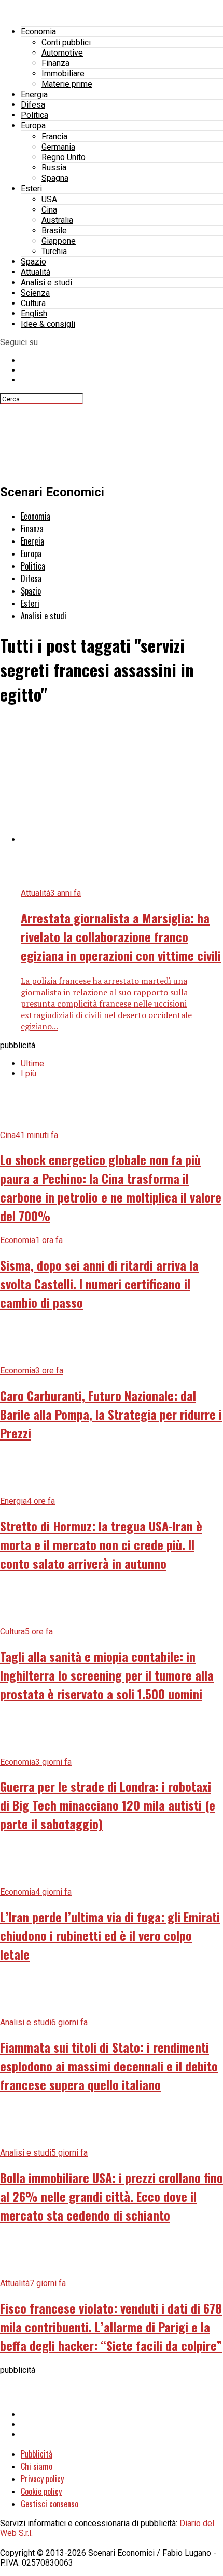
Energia (34, 94)
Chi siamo (37, 2466)
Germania (58, 147)
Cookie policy (41, 2491)
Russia (54, 168)
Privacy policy (42, 2479)
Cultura (33, 303)
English (34, 314)
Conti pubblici (66, 42)
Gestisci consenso (50, 2504)
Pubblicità (37, 2454)
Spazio (33, 262)
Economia (38, 31)
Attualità (36, 272)
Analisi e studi (46, 282)
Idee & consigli (48, 324)
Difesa (33, 105)
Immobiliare (63, 74)
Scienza (35, 293)
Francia (54, 136)
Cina (49, 210)
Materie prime (67, 84)
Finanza (55, 63)
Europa (33, 126)
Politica (34, 115)
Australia (57, 220)
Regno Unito (64, 157)
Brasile (54, 230)
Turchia (54, 251)
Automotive (62, 53)
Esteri (31, 188)
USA (49, 199)
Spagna (55, 178)
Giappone (59, 241)
